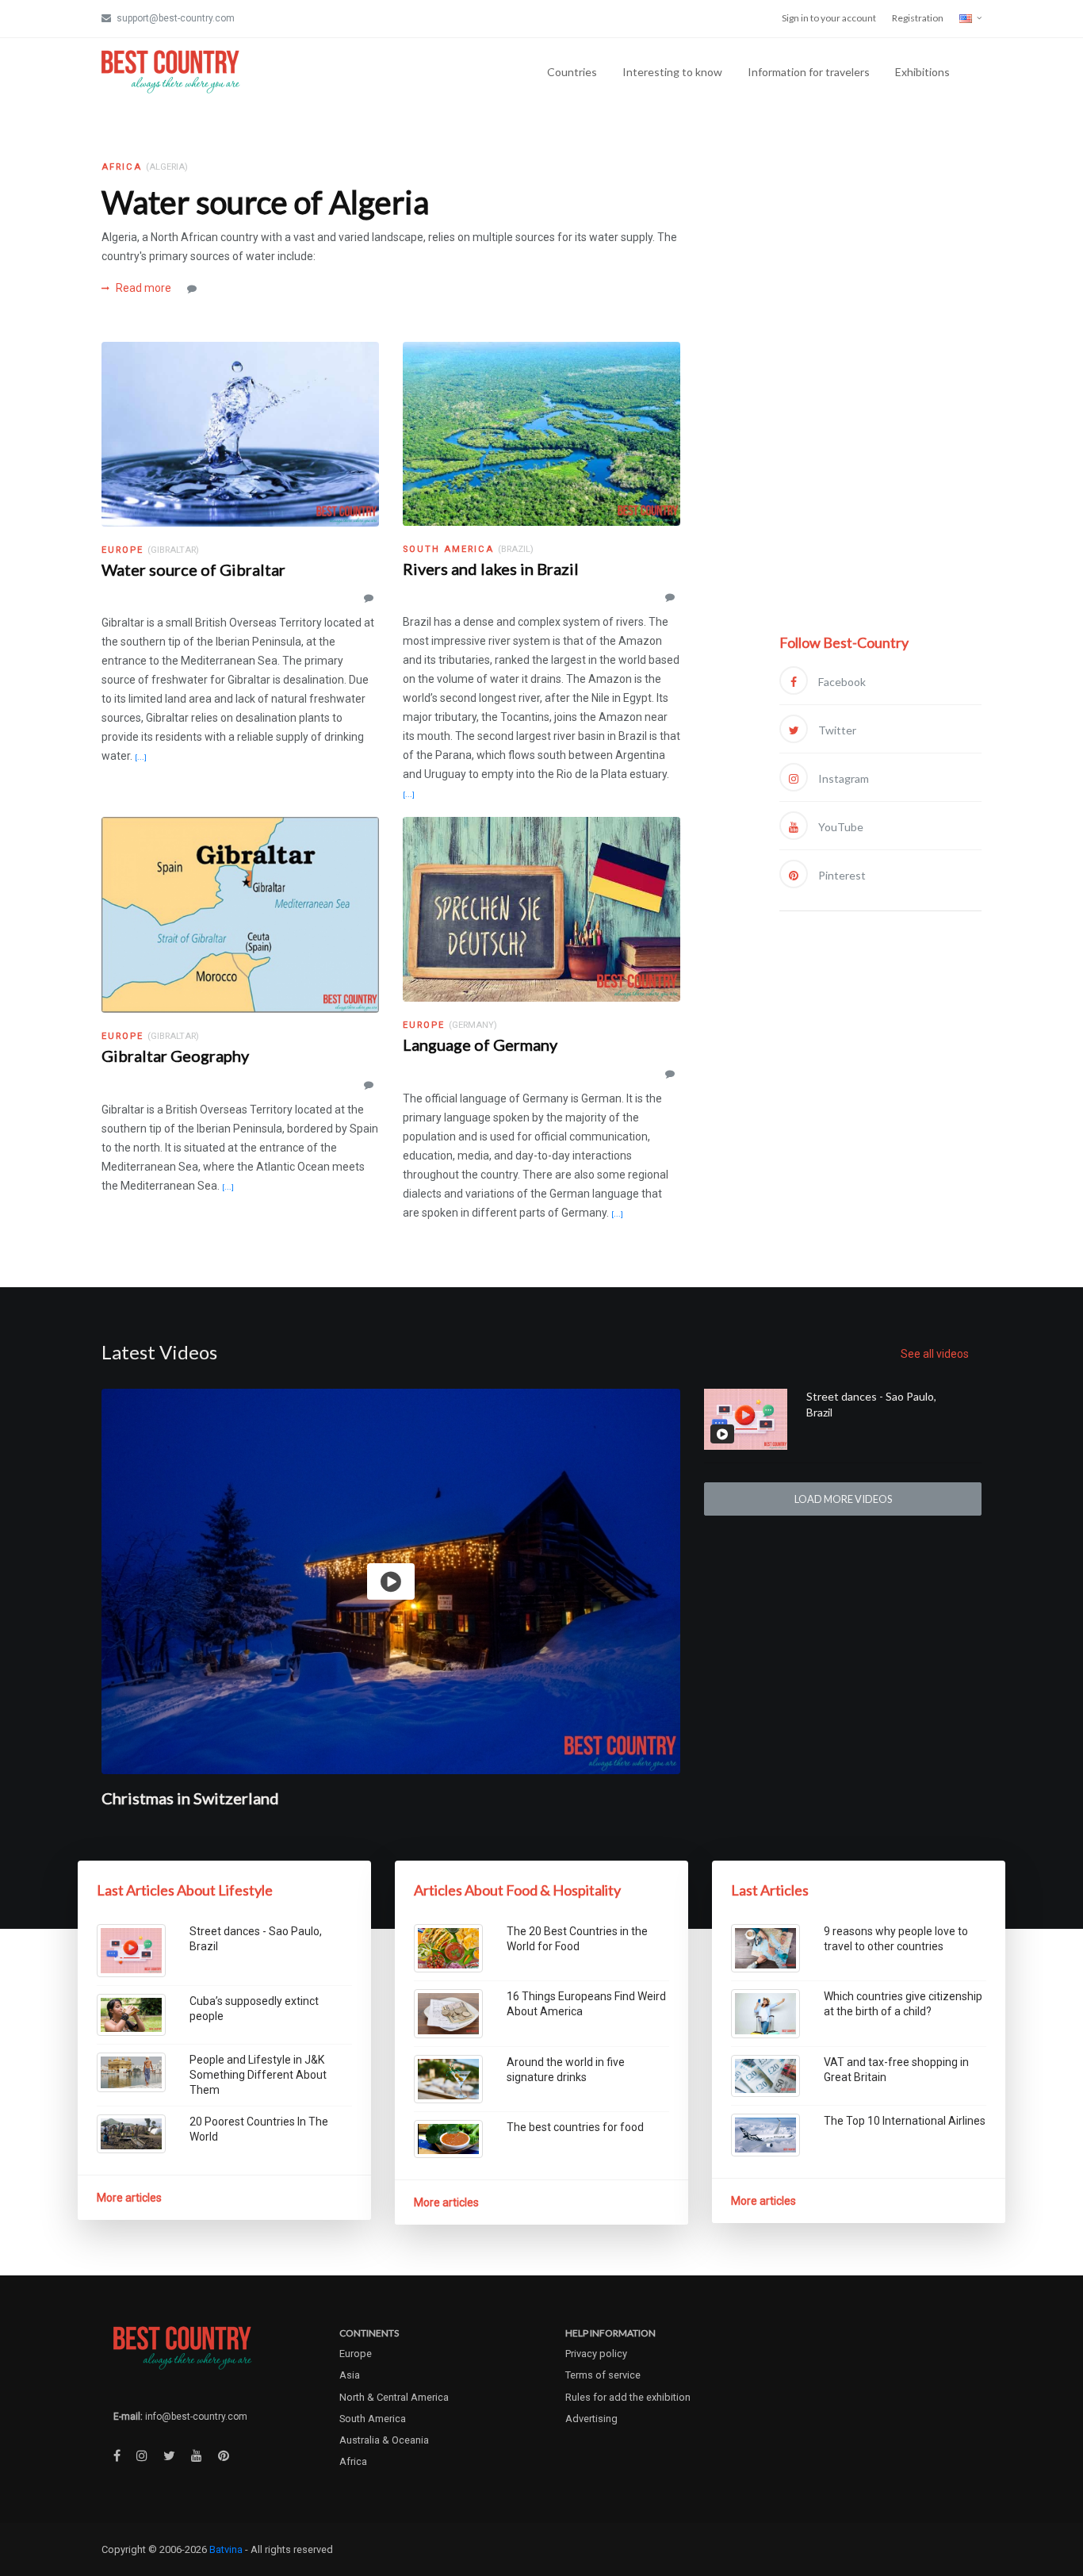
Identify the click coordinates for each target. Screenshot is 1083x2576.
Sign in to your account (829, 18)
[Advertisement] (880, 394)
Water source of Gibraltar (193, 569)
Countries (572, 72)
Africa (353, 2461)
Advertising (591, 2419)
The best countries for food (575, 2127)
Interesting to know (672, 72)
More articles (129, 2198)
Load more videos (843, 1499)
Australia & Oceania (384, 2440)
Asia (350, 2375)
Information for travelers (809, 72)
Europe (356, 2354)
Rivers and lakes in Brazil (491, 569)
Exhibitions (922, 72)
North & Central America (394, 2397)
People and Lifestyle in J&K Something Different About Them (258, 2075)
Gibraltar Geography (175, 1056)
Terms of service (603, 2375)
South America (373, 2419)
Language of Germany (480, 1045)
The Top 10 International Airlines (905, 2121)
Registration (918, 18)
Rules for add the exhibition (628, 2397)
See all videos (935, 1354)
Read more (142, 288)
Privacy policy (596, 2354)
